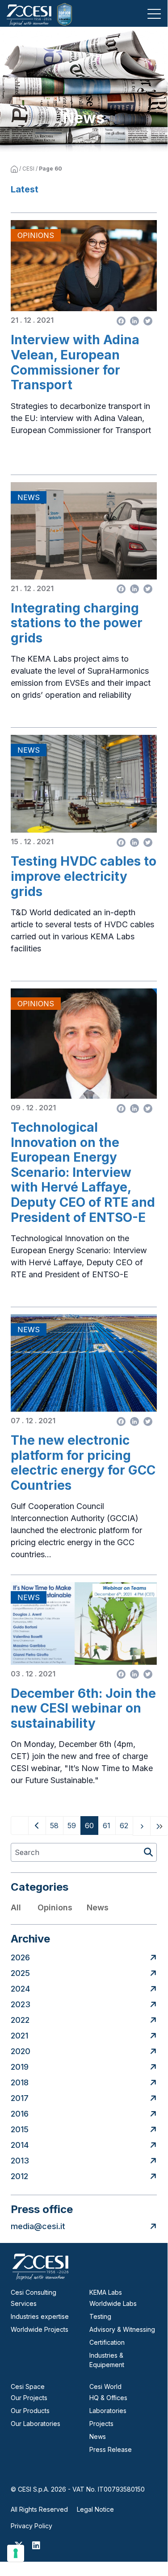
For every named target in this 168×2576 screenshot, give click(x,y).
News (98, 1907)
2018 (20, 2082)
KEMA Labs (106, 2292)
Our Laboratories (36, 2424)
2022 (20, 2020)
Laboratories (108, 2411)
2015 (20, 2129)
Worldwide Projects (40, 2329)
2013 (20, 2161)
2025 (20, 1973)
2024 (20, 1989)
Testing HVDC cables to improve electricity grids (84, 876)
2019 (20, 2067)
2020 (21, 2051)
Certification (107, 2342)
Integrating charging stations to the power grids (77, 623)
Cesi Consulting (34, 2292)
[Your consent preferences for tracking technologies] (16, 2553)
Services (24, 2303)
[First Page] (20, 1826)
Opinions (55, 1907)
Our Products (30, 2411)
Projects (101, 2424)
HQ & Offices (108, 2398)
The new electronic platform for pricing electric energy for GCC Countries (83, 1463)
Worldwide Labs (113, 2303)
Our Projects (29, 2398)
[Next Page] (142, 1826)
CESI (28, 169)
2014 (20, 2145)
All (16, 1907)
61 (109, 1825)
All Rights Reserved (39, 2509)
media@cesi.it (38, 2226)
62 (126, 1825)
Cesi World (105, 2386)
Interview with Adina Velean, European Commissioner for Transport (75, 363)
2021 (19, 2036)
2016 (20, 2114)
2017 (20, 2098)
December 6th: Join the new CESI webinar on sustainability (83, 1709)
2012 (19, 2176)
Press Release (111, 2449)
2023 (21, 2004)
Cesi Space (28, 2386)
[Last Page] (159, 1826)
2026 (20, 1957)
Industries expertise (40, 2316)
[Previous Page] (37, 1826)
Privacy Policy (31, 2526)
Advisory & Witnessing (122, 2329)
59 (74, 1825)
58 (57, 1825)
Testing (100, 2316)
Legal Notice (95, 2509)
